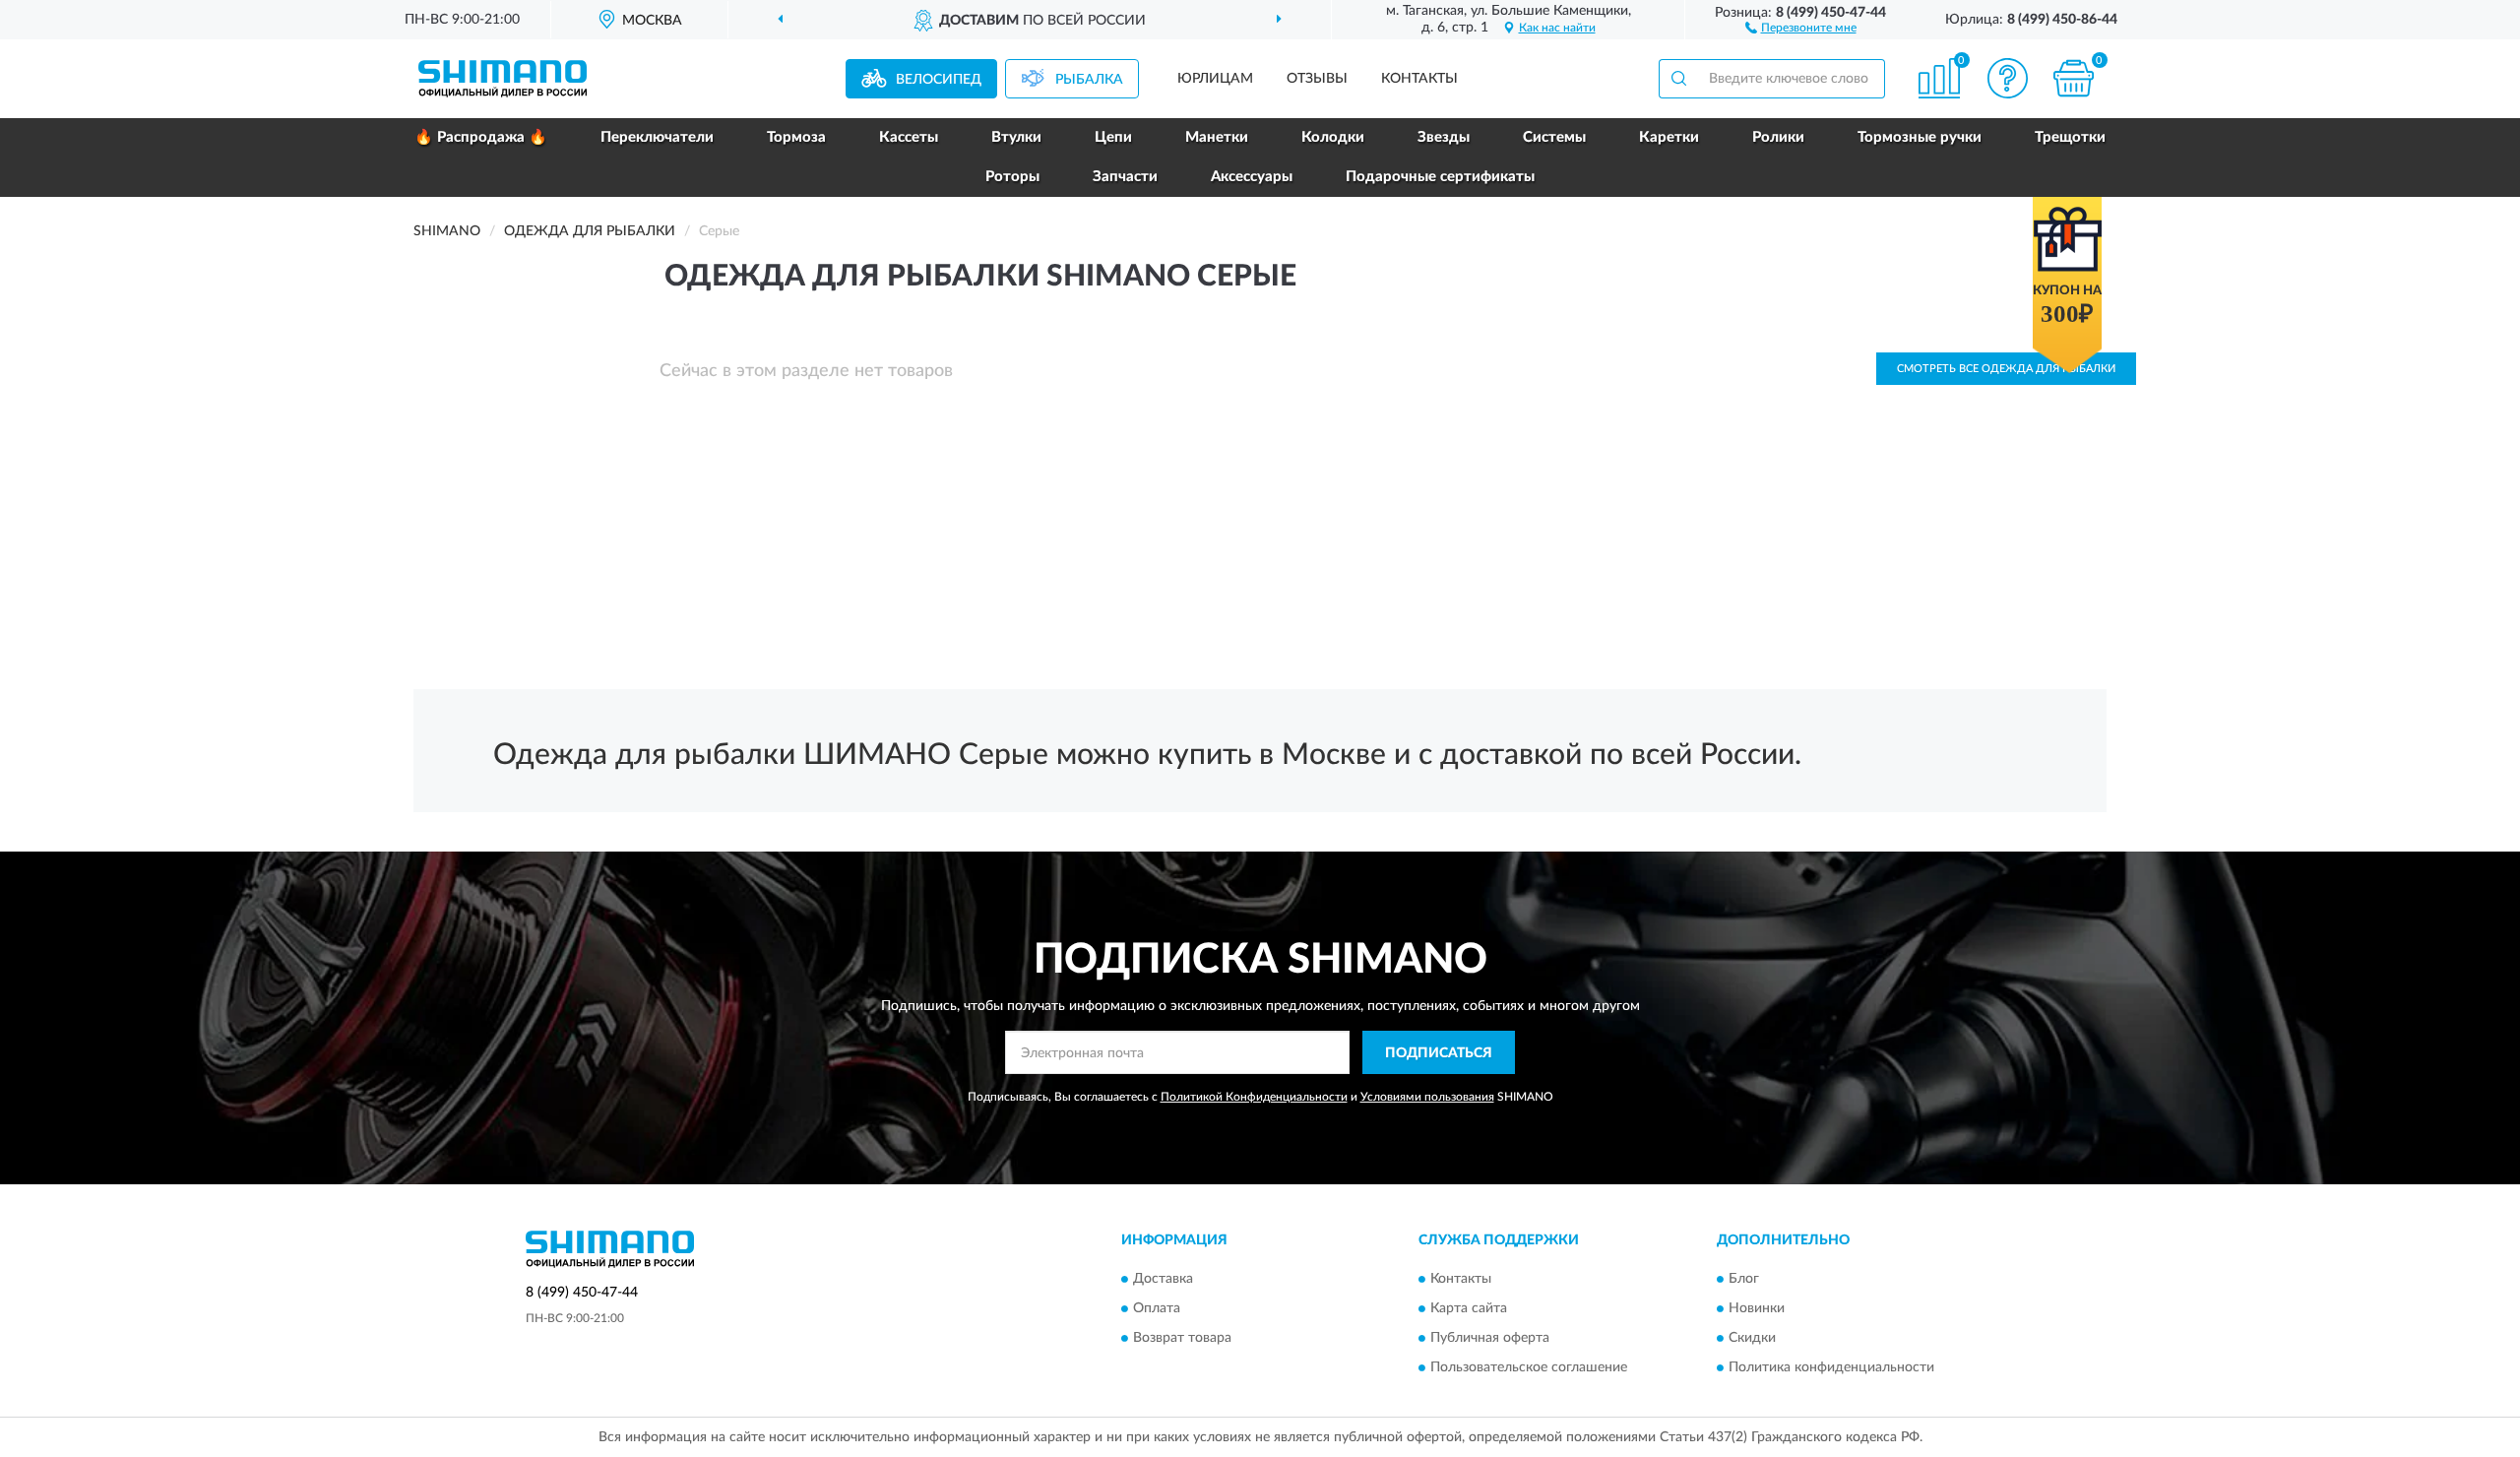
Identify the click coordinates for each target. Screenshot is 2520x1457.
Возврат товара (1182, 1338)
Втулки (1016, 137)
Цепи (1113, 137)
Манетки (1217, 137)
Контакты (1419, 79)
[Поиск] (1678, 79)
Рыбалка (1089, 80)
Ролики (1778, 137)
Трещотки (2070, 137)
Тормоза (796, 137)
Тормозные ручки (1920, 137)
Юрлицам (1215, 79)
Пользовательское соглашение (1529, 1367)
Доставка (1163, 1279)
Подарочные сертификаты (1440, 177)
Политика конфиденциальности (1831, 1367)
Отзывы (1317, 79)
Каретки (1669, 137)
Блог (1744, 1279)
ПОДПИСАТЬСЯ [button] (1439, 1053)
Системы (1554, 137)
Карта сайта (1469, 1308)
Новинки (1757, 1308)
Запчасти (1125, 177)
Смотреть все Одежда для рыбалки (2006, 369)
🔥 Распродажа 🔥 (481, 137)
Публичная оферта (1490, 1338)
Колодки (1333, 137)
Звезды (1444, 137)
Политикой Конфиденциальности (1254, 1097)
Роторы (1012, 177)
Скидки (1752, 1338)
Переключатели (657, 137)
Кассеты (909, 137)
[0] (2074, 78)
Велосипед (939, 80)
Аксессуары (1252, 177)
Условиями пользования (1427, 1097)
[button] (1801, 27)
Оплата (1157, 1308)
